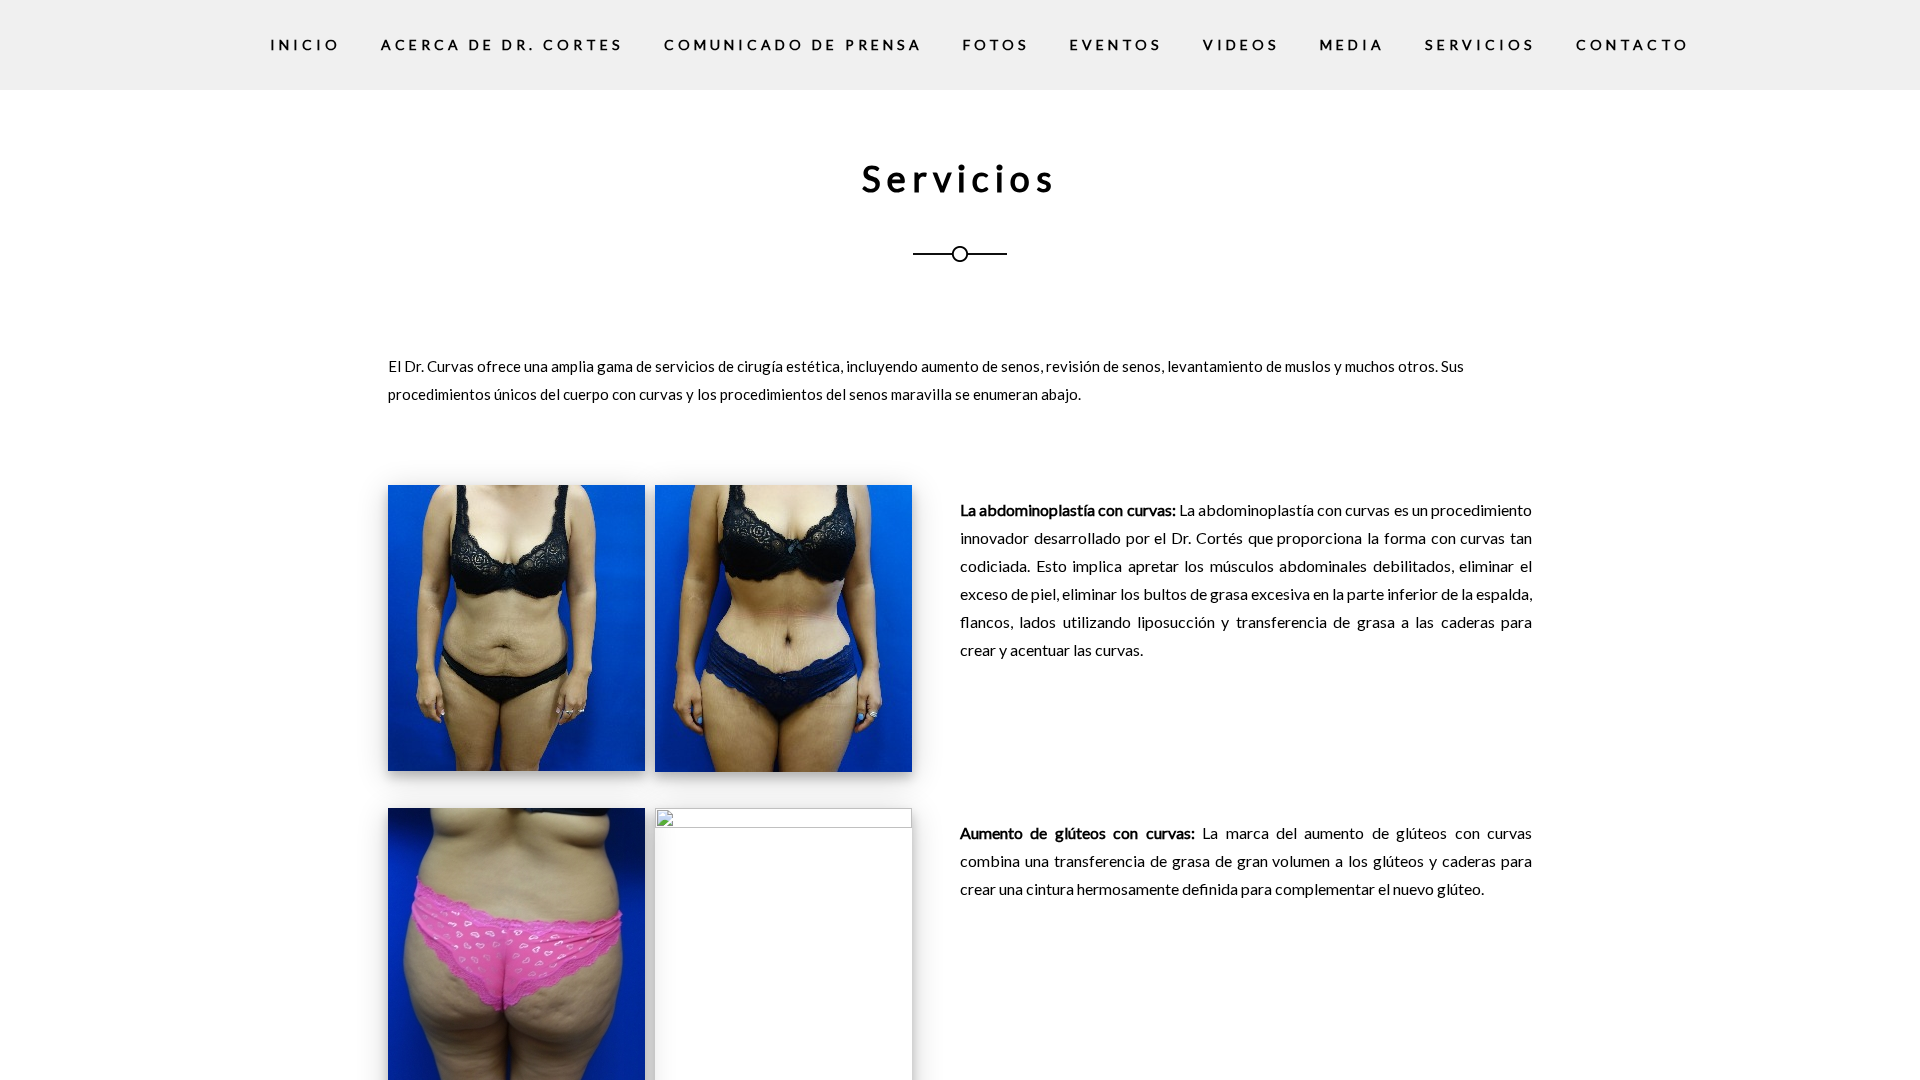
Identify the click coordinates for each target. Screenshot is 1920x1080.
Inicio (305, 44)
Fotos (996, 44)
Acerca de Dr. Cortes (502, 44)
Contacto (1633, 44)
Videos (1241, 44)
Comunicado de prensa (793, 44)
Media (1352, 44)
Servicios (1480, 44)
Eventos (1116, 44)
